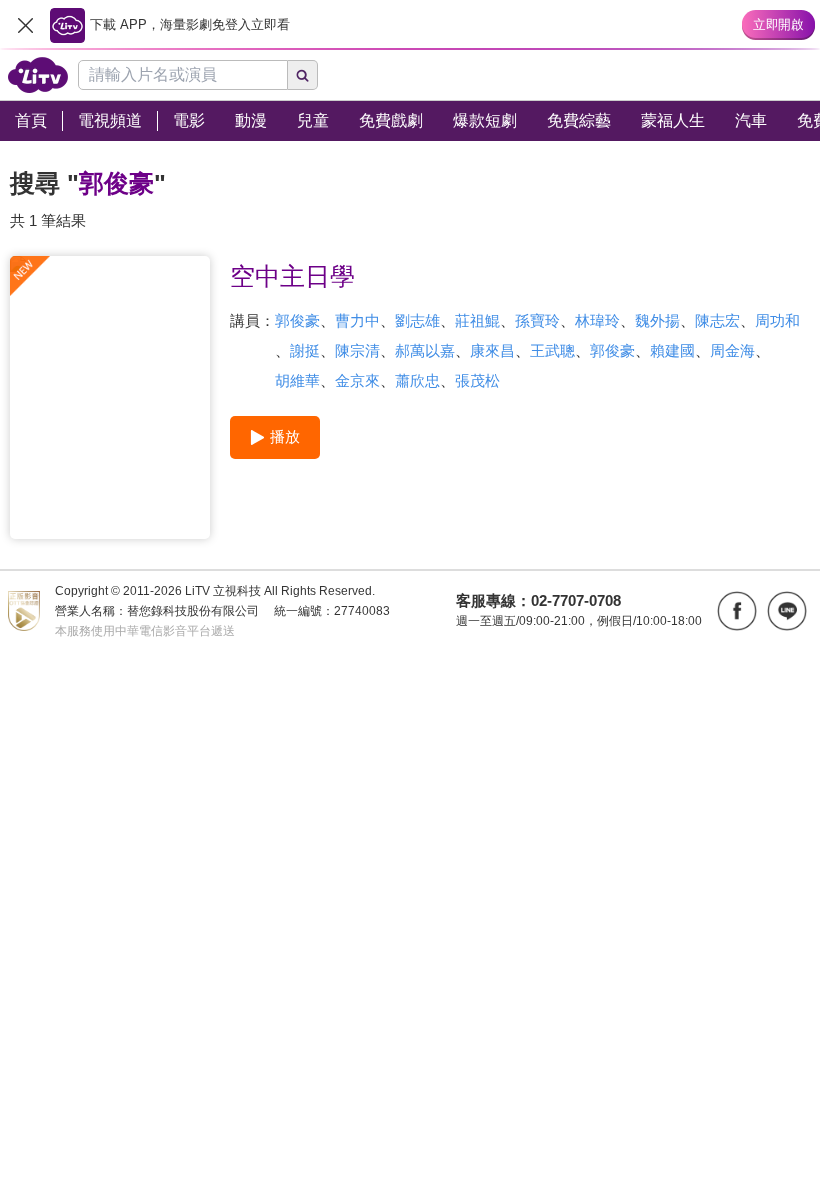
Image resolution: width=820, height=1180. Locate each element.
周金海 (732, 350)
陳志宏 (717, 320)
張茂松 (477, 380)
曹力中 (357, 320)
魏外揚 (657, 320)
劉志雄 (417, 320)
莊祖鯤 (477, 320)
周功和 (777, 320)
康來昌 (492, 350)
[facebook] (737, 611)
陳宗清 (357, 350)
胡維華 (297, 380)
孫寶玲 (537, 320)
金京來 (357, 380)
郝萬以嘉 (425, 350)
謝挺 (305, 350)
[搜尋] (303, 75)
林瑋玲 (597, 320)
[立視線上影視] (38, 75)
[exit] (25, 25)
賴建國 (672, 350)
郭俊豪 (297, 320)
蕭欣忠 (417, 380)
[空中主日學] (110, 397)
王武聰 (552, 350)
